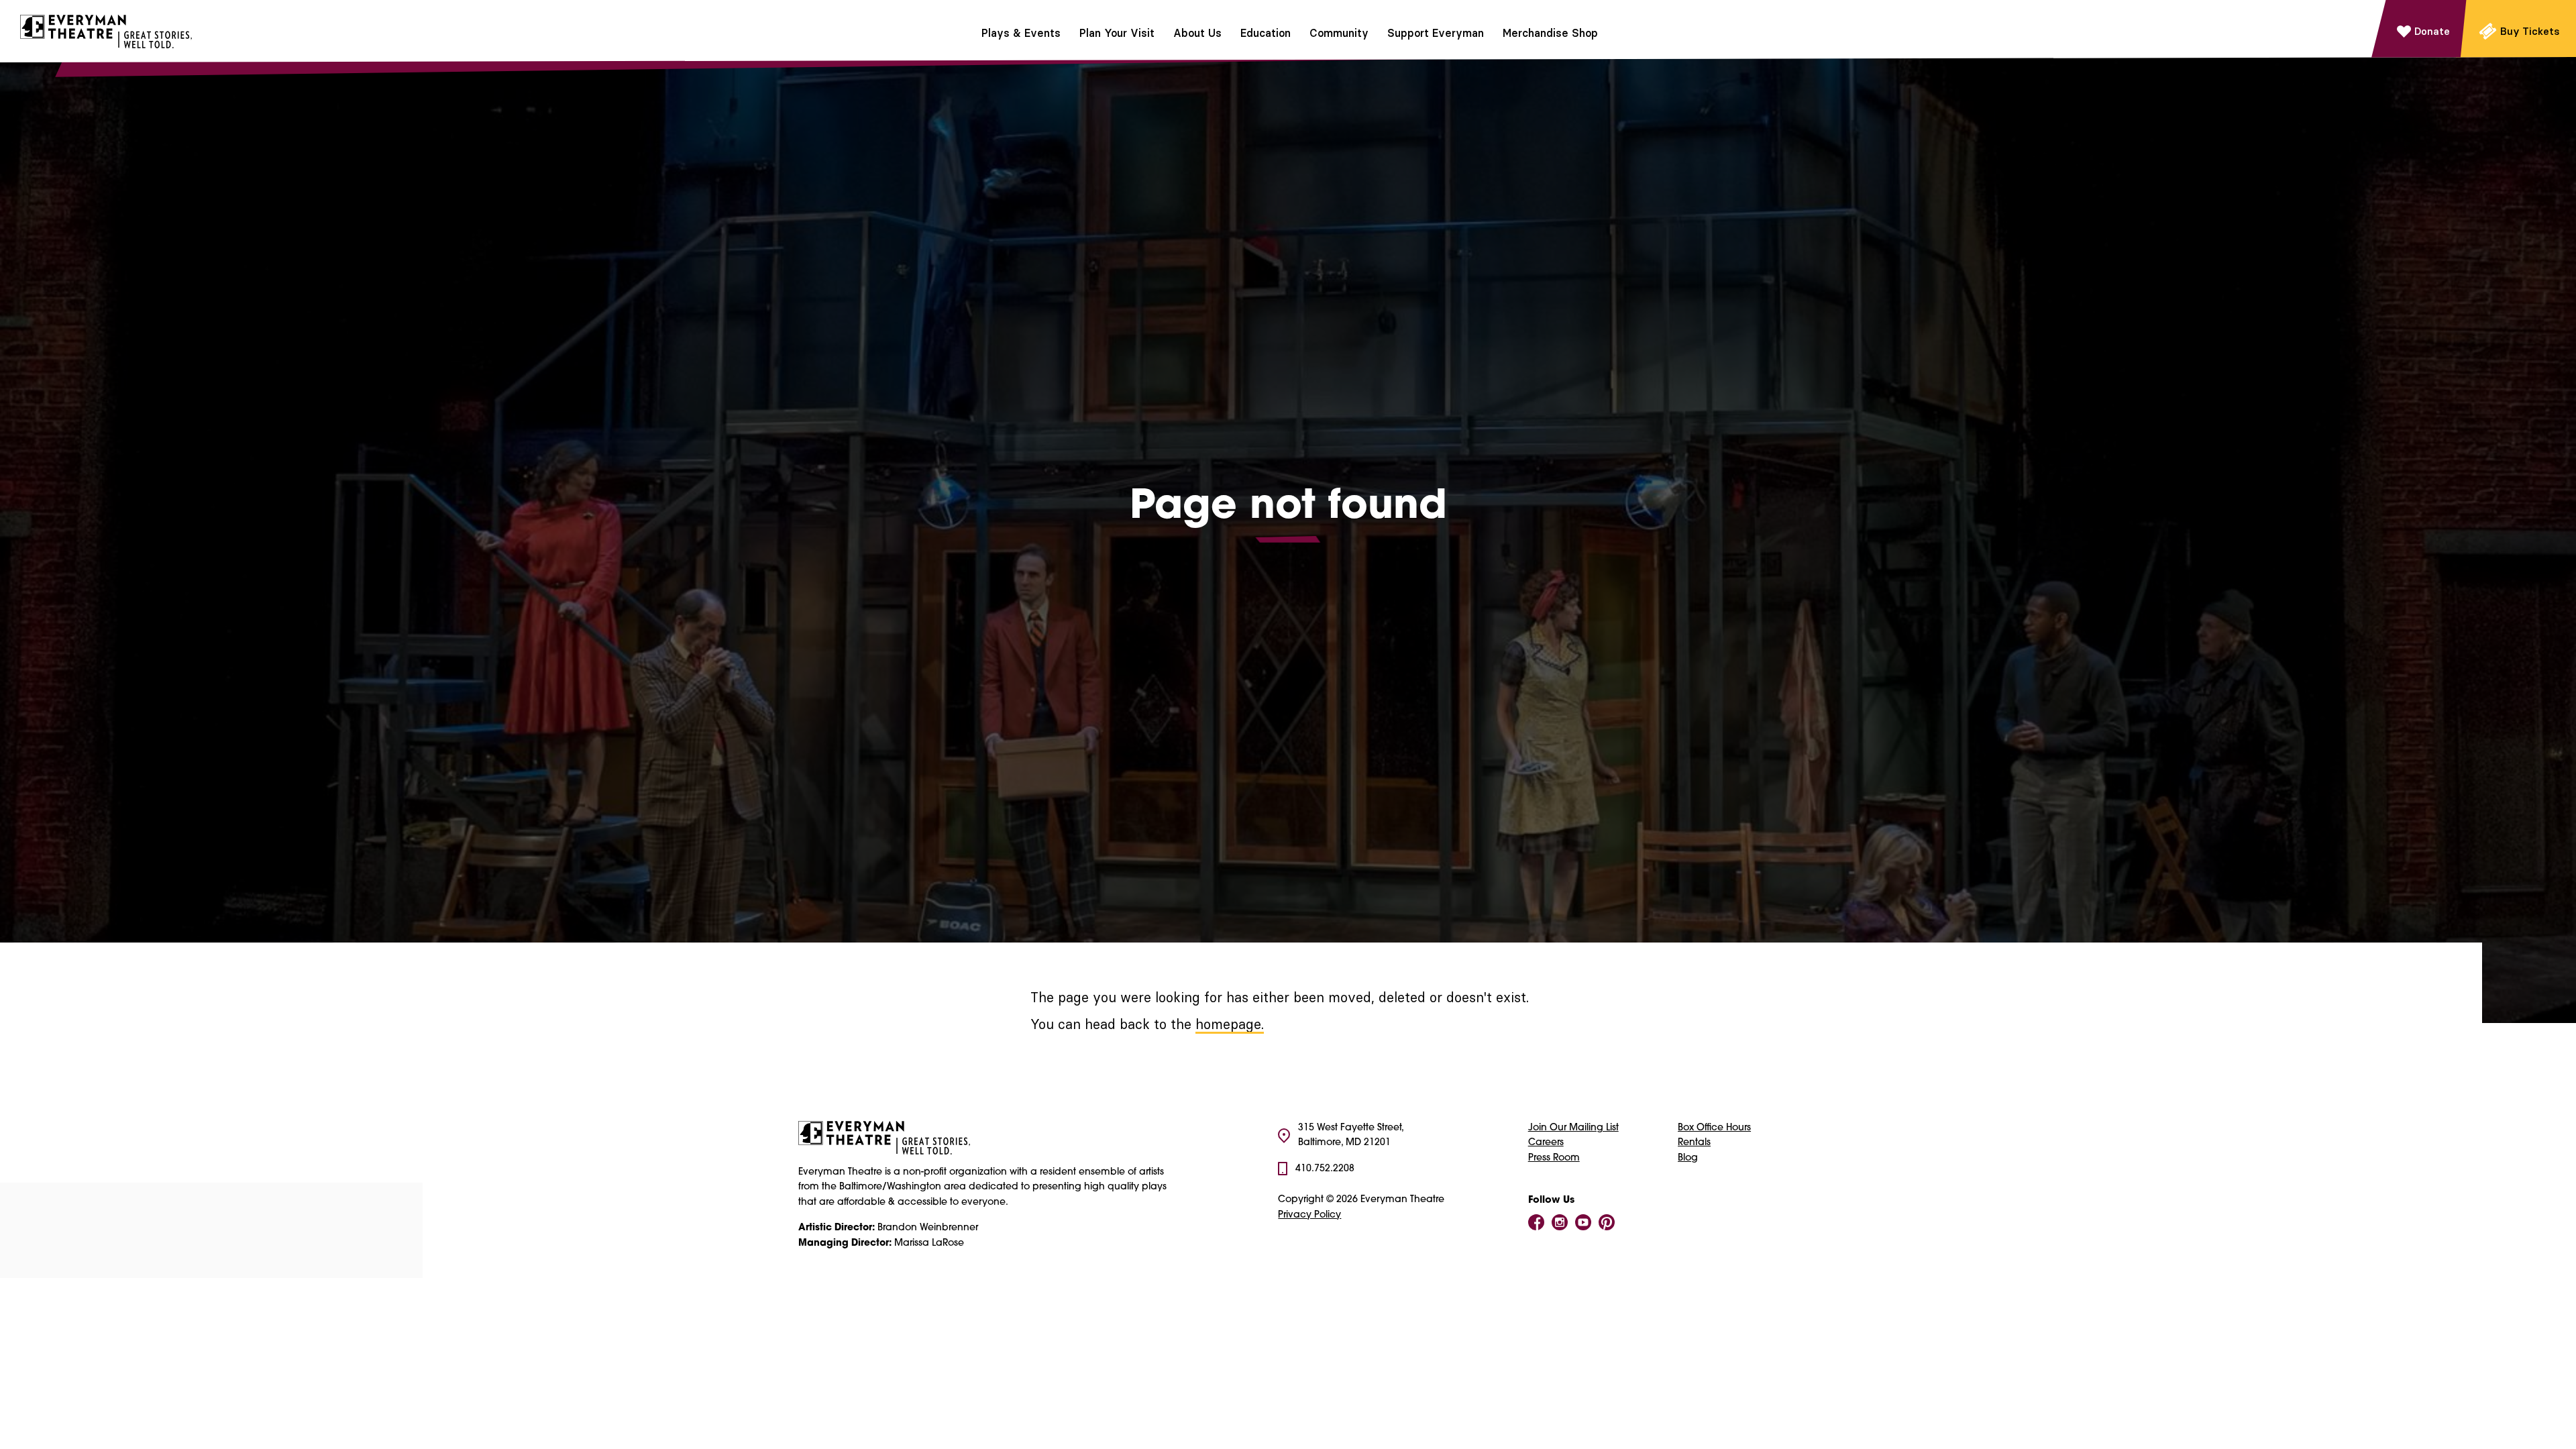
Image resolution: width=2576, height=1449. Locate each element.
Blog (1688, 1158)
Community (1339, 33)
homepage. (1230, 1024)
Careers (1546, 1143)
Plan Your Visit (1117, 33)
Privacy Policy (1309, 1215)
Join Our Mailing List (1573, 1128)
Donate (2432, 31)
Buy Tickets (2530, 31)
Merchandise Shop (1550, 33)
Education (1266, 33)
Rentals (1694, 1143)
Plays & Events (1021, 33)
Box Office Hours (1714, 1128)
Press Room (1554, 1158)
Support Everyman (1436, 33)
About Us (1197, 33)
